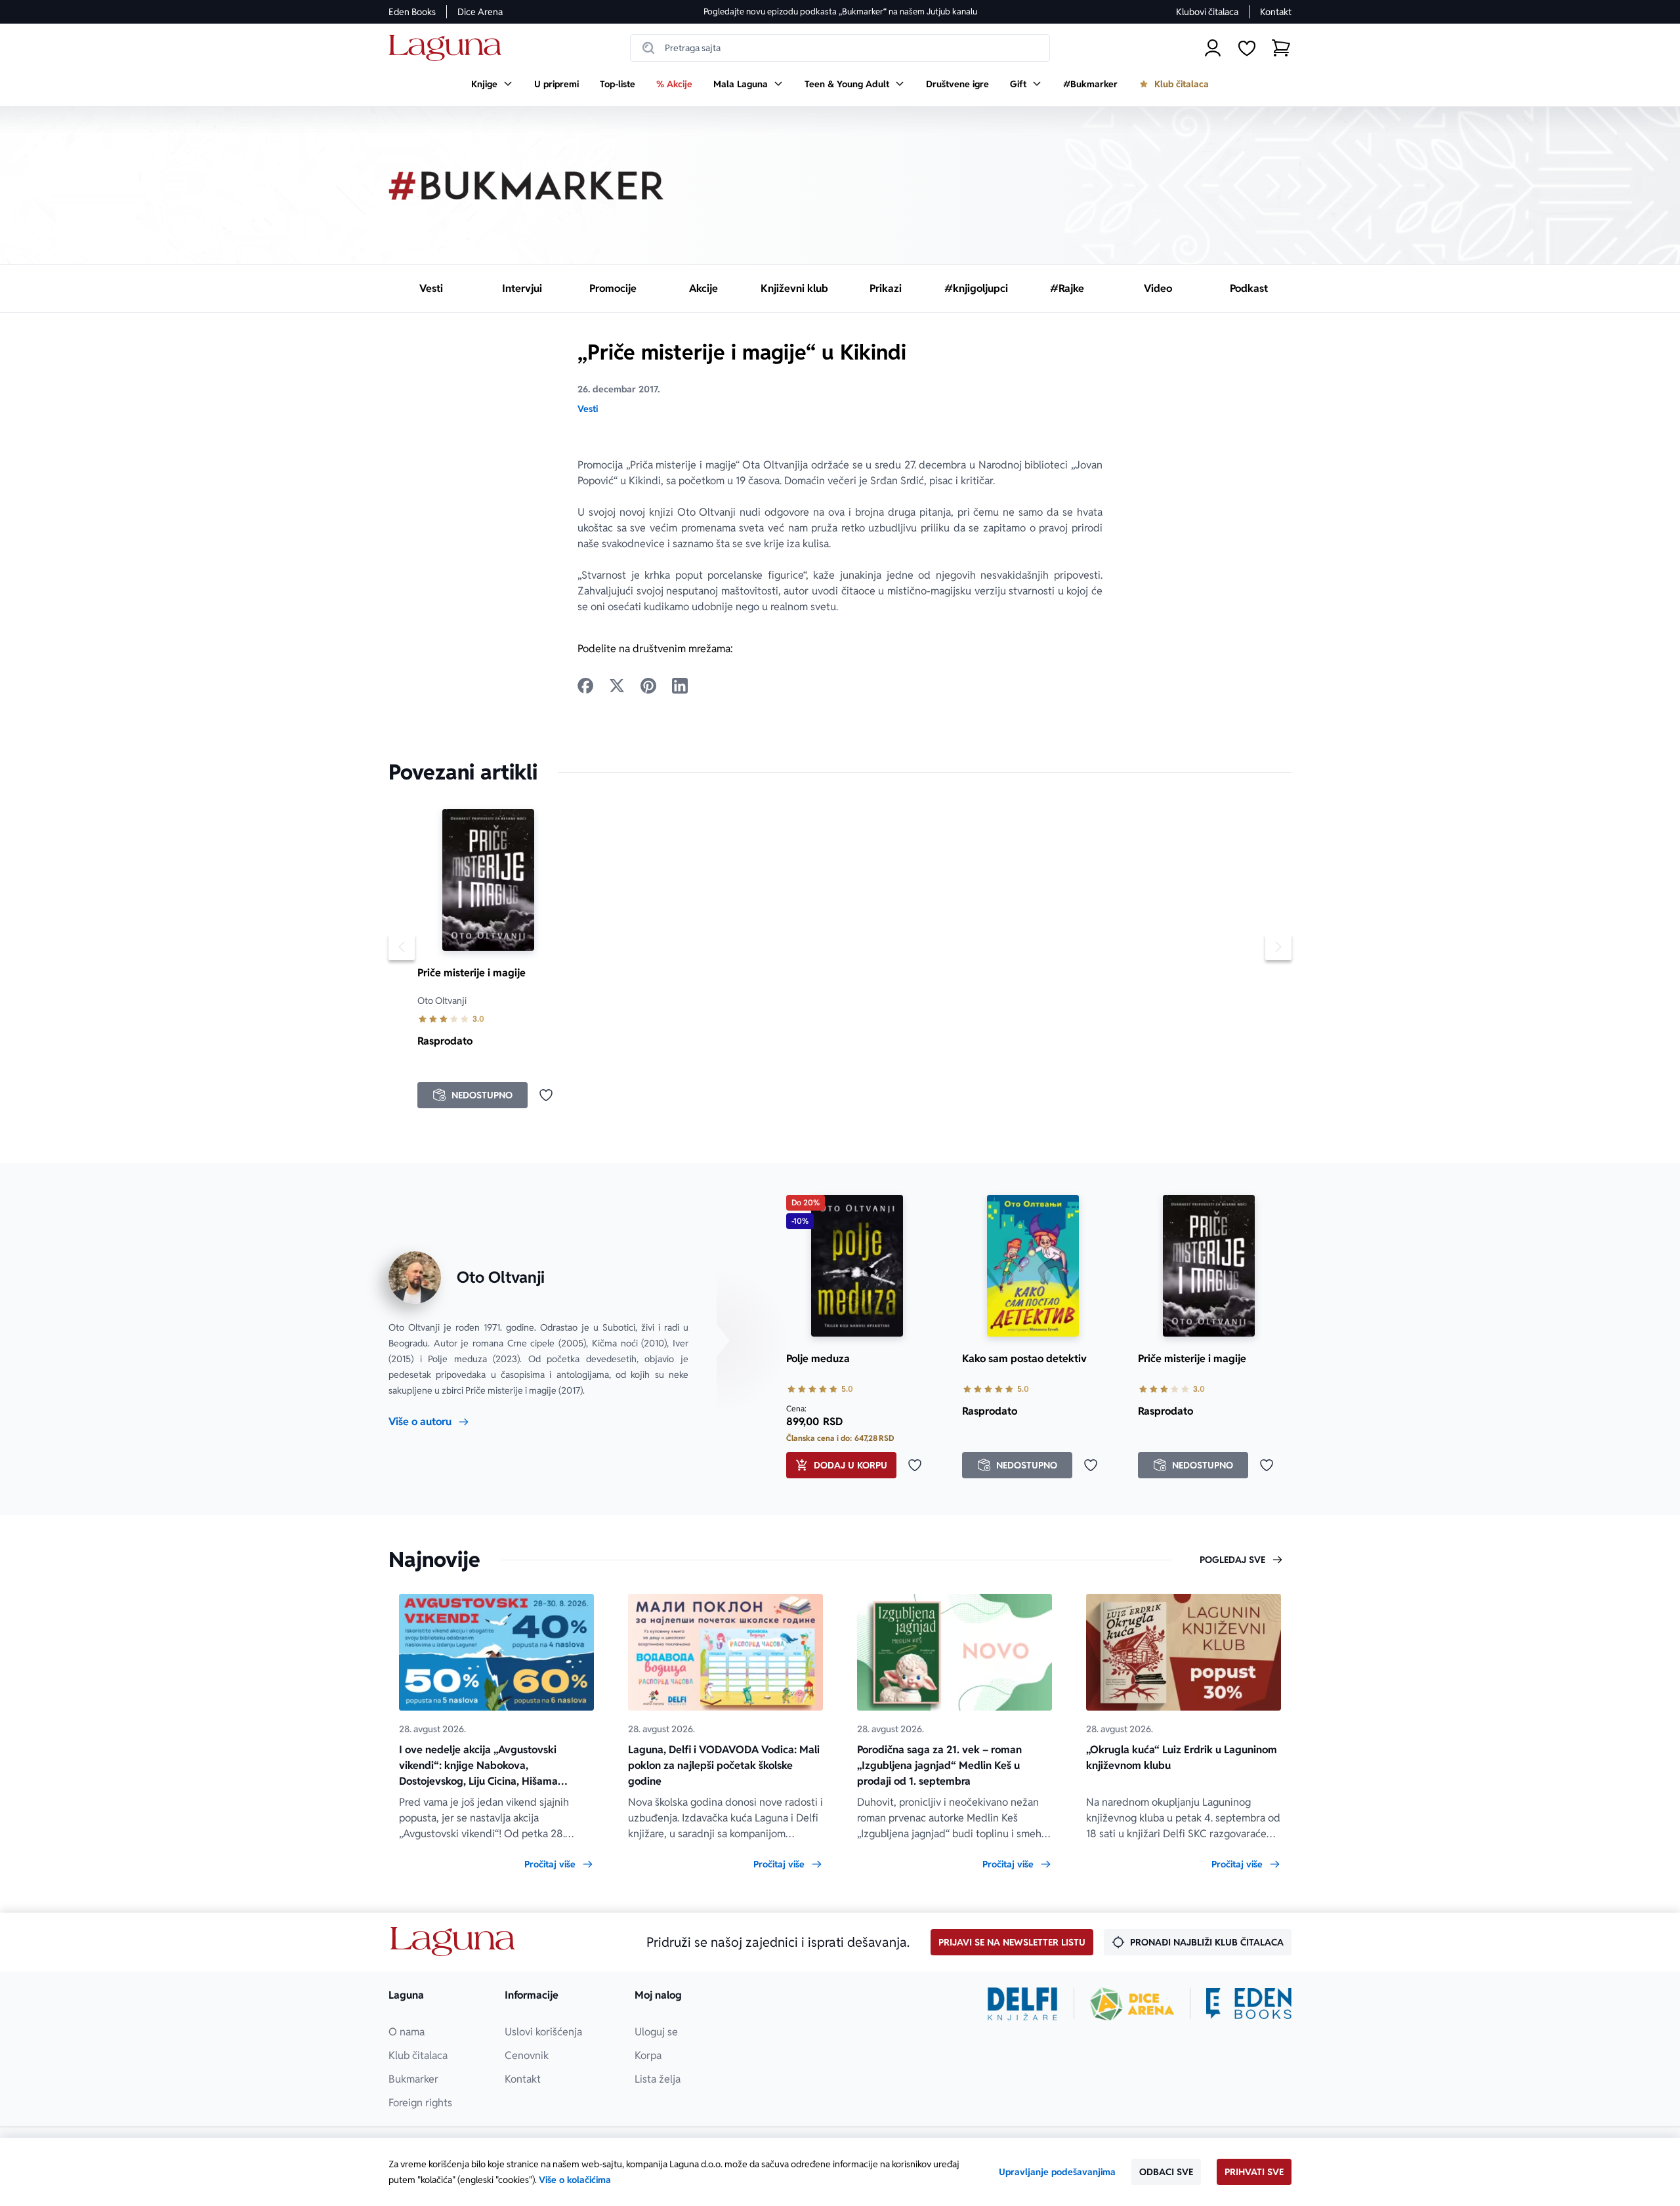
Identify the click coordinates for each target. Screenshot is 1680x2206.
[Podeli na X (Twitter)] (617, 686)
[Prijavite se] (1213, 48)
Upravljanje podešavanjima (1057, 2172)
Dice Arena (480, 12)
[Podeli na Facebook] (585, 686)
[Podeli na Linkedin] (680, 686)
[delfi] (1023, 2004)
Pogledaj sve (1232, 1560)
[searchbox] (840, 48)
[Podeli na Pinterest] (648, 686)
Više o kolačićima (575, 2180)
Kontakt (1276, 12)
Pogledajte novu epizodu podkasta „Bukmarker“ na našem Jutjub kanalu (840, 11)
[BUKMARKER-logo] (526, 186)
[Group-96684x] (1249, 2004)
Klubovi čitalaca (1207, 12)
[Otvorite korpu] (1281, 48)
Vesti (588, 409)
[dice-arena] (1132, 2004)
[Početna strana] (449, 48)
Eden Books (412, 12)
